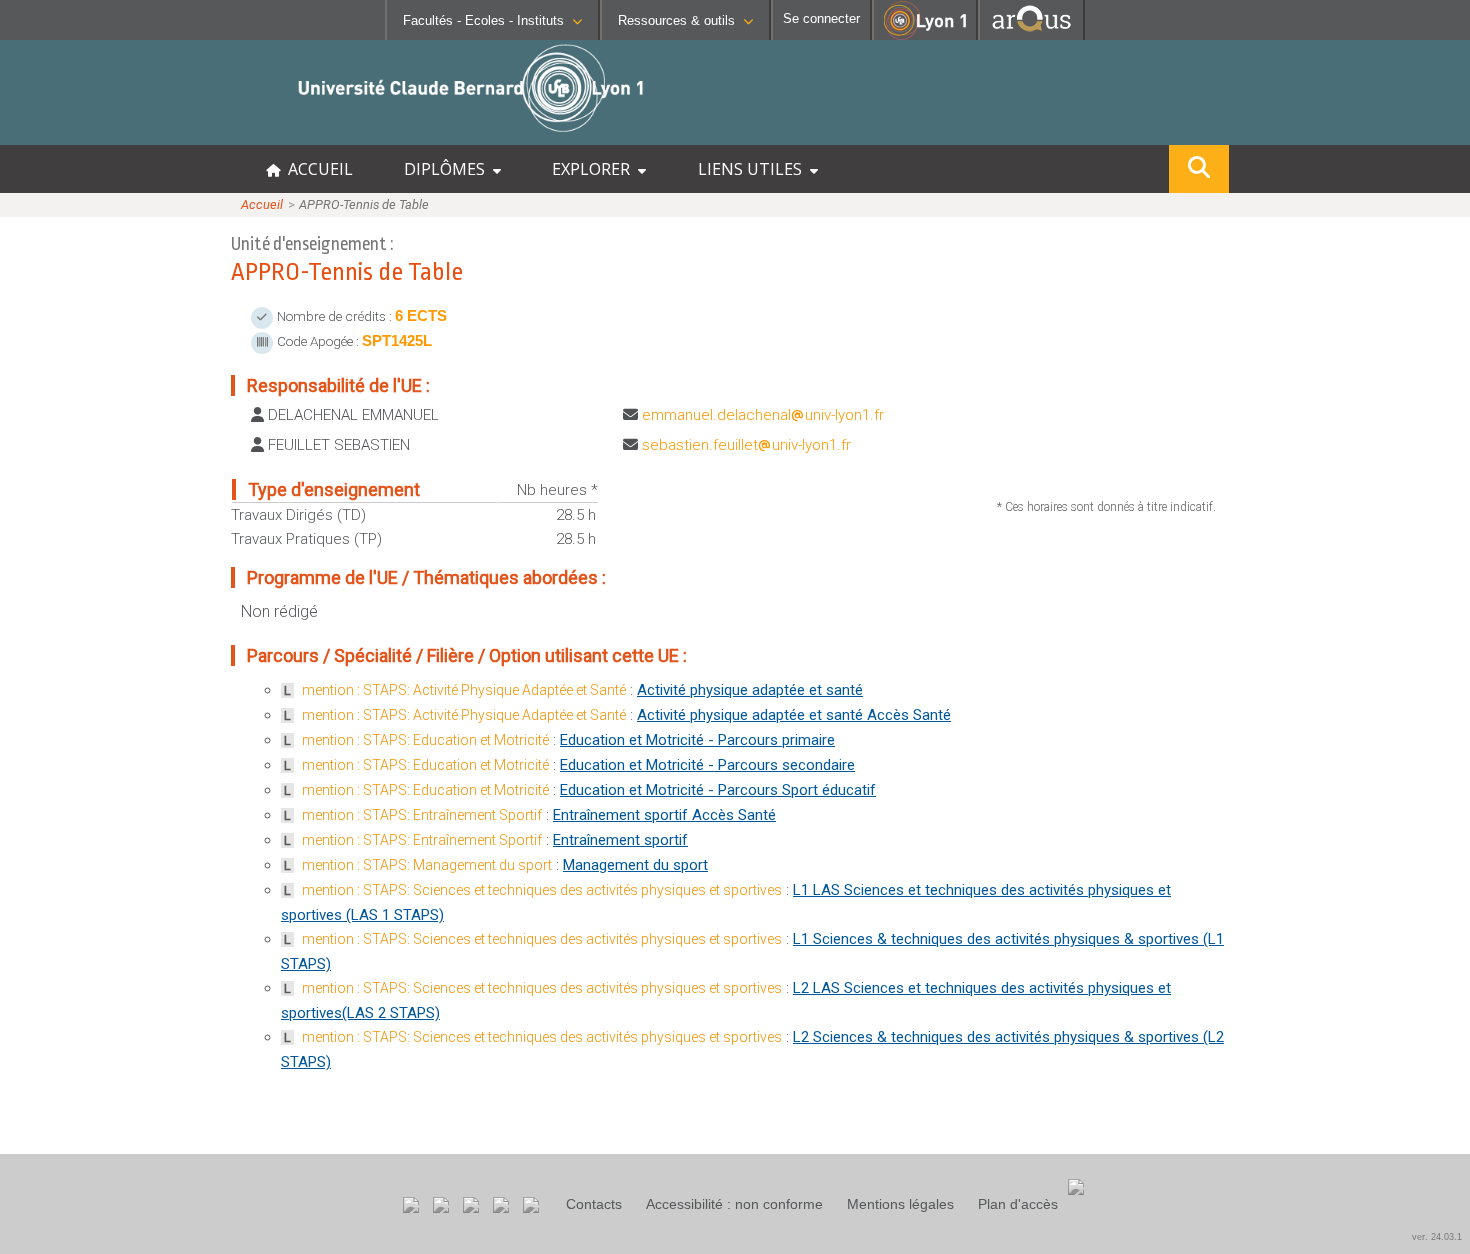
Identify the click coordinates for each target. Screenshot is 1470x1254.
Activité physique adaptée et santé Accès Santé (794, 715)
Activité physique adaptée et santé (750, 690)
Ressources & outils (676, 20)
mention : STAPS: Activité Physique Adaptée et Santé (464, 690)
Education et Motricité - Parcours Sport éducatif (718, 790)
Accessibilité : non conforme (734, 1204)
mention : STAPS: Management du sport (427, 865)
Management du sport (635, 865)
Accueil (262, 204)
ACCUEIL (316, 169)
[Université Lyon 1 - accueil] (176, 134)
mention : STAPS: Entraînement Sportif (422, 815)
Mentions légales (900, 1204)
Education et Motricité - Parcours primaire (697, 740)
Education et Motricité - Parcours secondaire (707, 765)
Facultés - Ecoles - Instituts (483, 20)
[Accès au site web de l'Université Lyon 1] (925, 35)
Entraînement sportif (620, 840)
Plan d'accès (1018, 1204)
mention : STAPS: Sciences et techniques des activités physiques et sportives (542, 890)
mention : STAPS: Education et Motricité (425, 740)
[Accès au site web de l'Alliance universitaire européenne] (1031, 34)
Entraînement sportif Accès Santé (664, 815)
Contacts (594, 1204)
